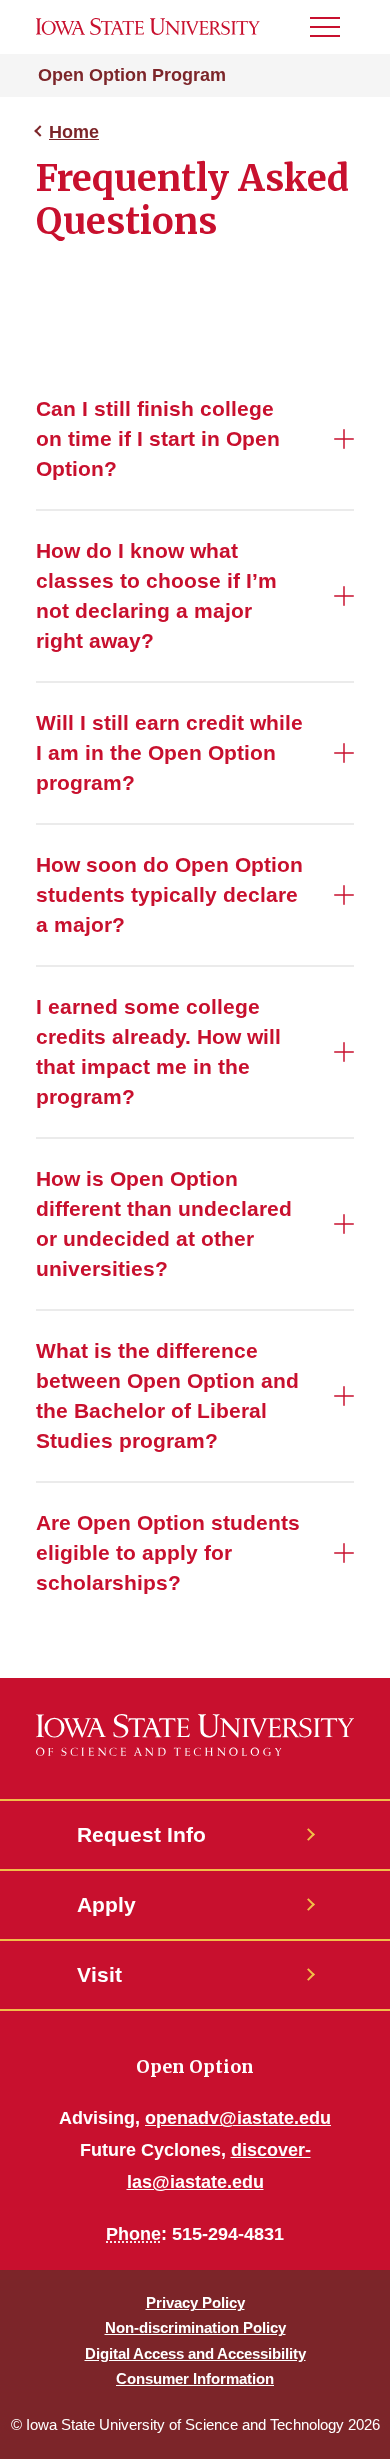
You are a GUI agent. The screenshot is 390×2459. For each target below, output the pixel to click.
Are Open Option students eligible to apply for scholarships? (168, 1552)
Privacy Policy (195, 2302)
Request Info (141, 1834)
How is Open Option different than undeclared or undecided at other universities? (164, 1223)
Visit (99, 1974)
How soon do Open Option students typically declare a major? (169, 894)
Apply (106, 1904)
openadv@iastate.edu (238, 2118)
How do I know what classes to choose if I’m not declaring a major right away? (156, 595)
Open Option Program (132, 75)
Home (74, 132)
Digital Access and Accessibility (195, 2353)
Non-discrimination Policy (195, 2327)
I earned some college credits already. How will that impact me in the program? (158, 1051)
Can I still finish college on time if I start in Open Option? (158, 438)
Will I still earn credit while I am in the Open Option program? (169, 752)
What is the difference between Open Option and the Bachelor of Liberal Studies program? (167, 1395)
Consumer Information (195, 2378)
